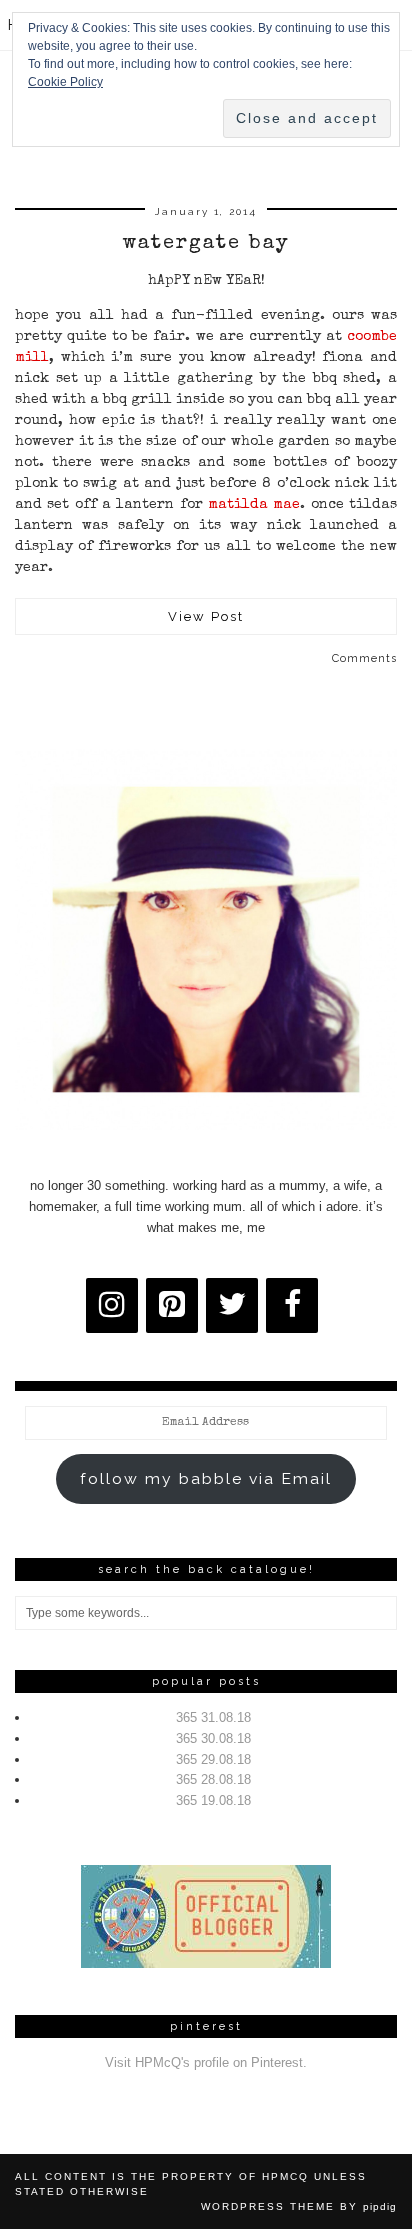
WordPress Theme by (299, 2206)
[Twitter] (232, 1305)
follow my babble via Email (206, 1478)
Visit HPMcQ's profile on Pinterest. (206, 2062)
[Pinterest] (172, 1305)
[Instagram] (112, 1305)
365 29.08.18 (213, 1759)
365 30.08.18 (213, 1738)
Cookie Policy (65, 82)
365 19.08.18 (213, 1800)
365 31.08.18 (213, 1717)
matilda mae (254, 505)
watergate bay (206, 244)
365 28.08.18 (213, 1779)
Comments (364, 658)
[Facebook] (292, 1305)
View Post (206, 616)
